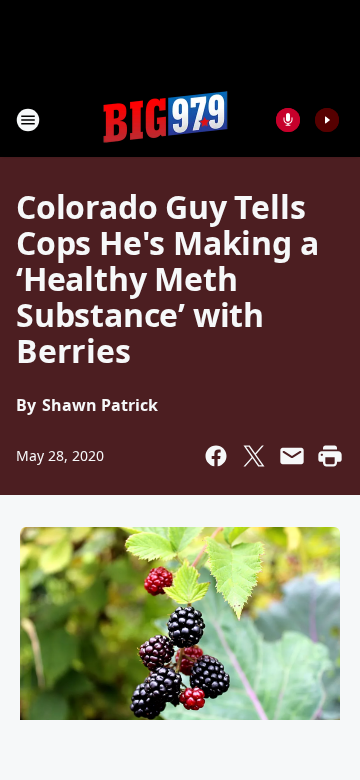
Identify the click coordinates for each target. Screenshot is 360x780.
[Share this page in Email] (292, 456)
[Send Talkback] (288, 120)
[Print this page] (330, 456)
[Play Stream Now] (327, 120)
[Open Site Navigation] (28, 120)
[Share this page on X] (254, 456)
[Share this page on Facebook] (216, 456)
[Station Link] (166, 119)
